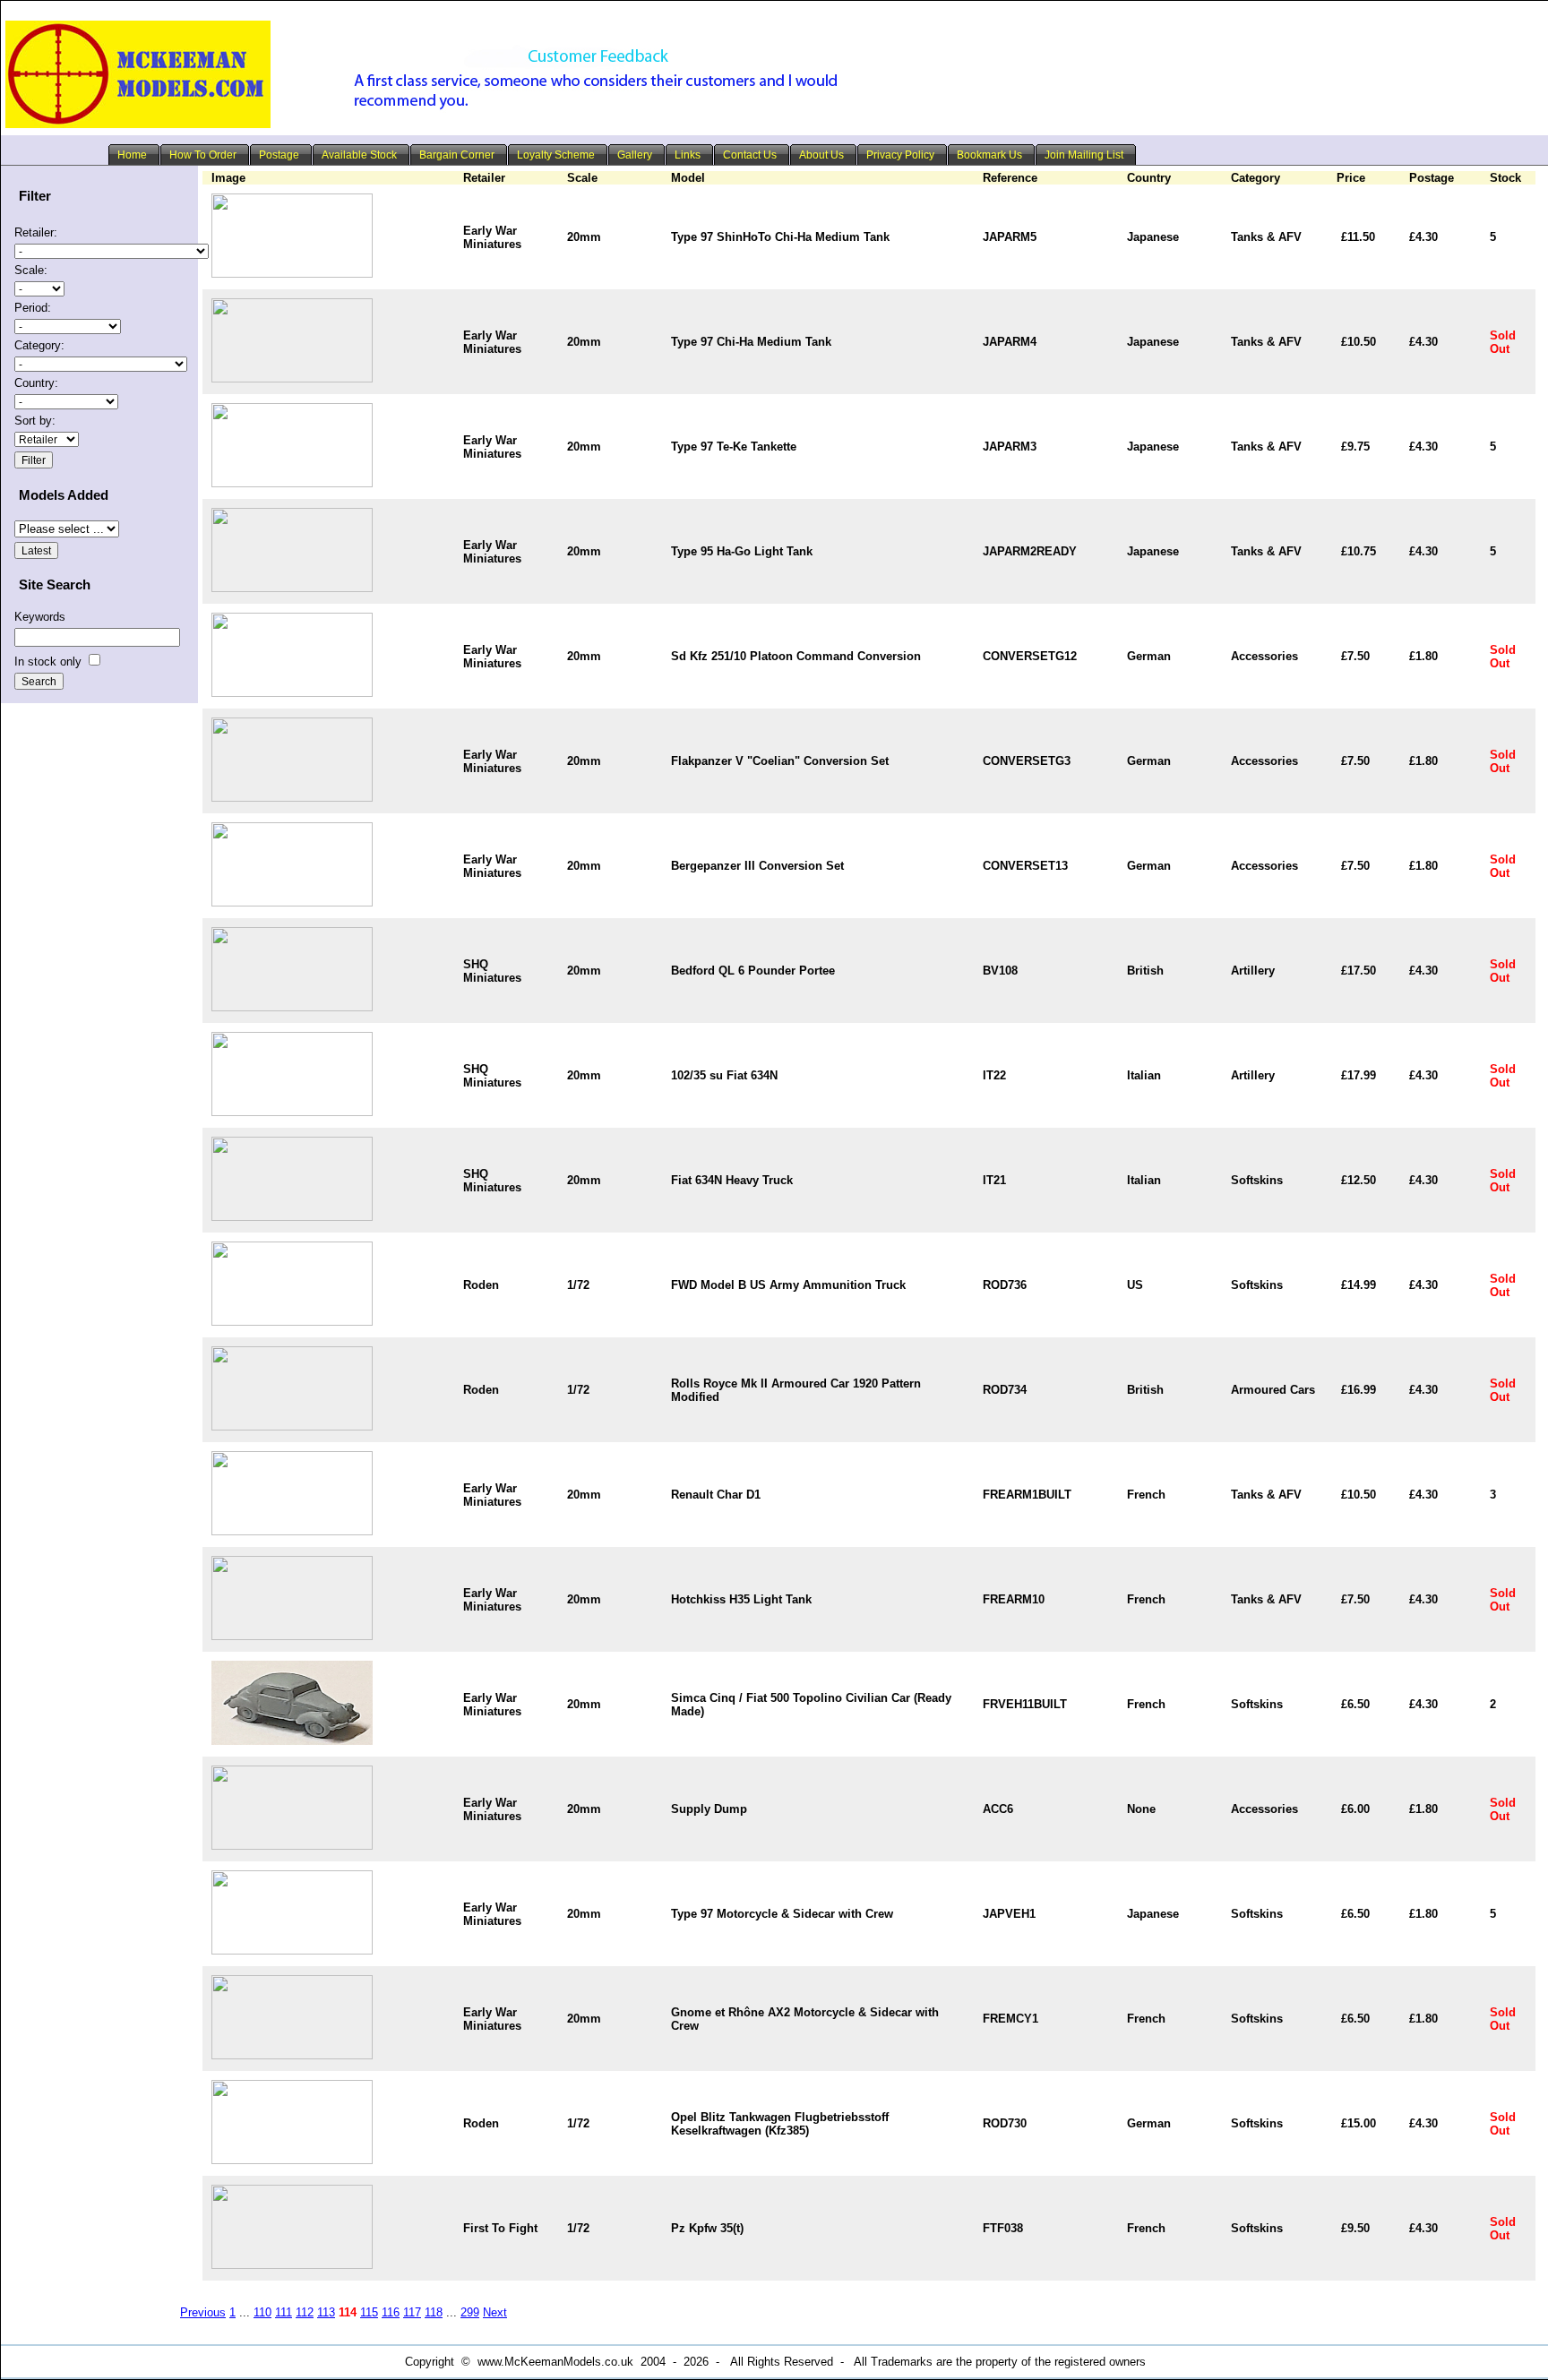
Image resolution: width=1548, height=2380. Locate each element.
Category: (39, 345)
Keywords (40, 617)
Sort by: (35, 421)
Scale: (31, 270)
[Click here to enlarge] (292, 274)
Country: (36, 383)
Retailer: (36, 232)
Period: (33, 308)
